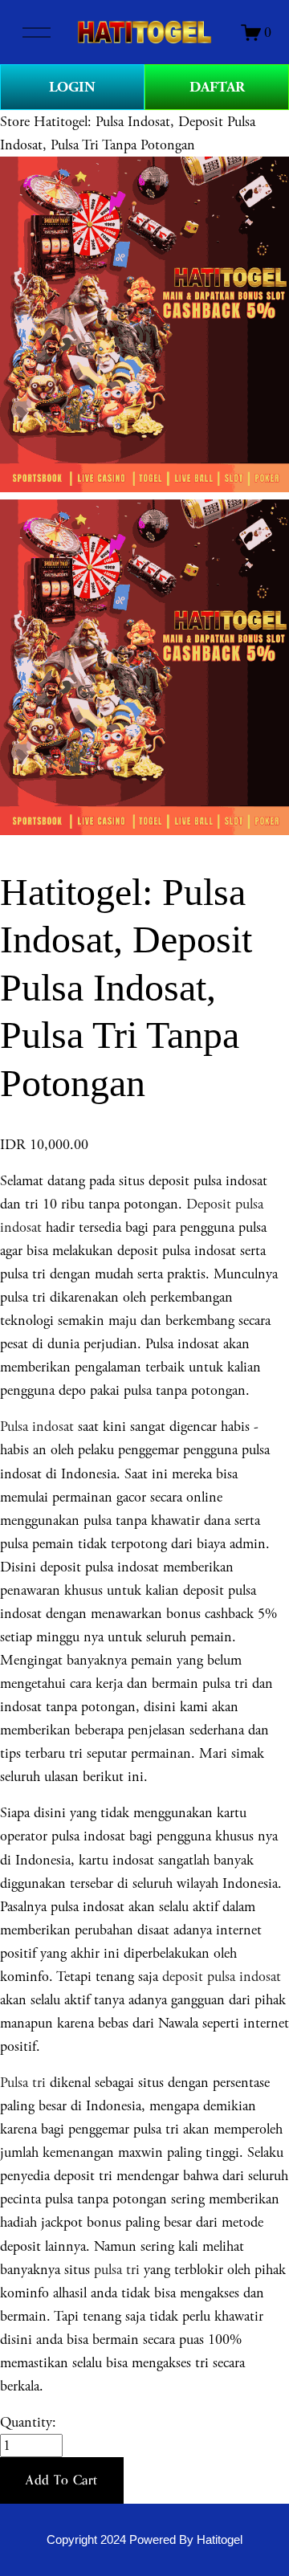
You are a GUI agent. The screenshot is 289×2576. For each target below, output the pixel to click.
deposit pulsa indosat (222, 1977)
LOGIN (72, 87)
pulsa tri (117, 2270)
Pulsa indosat (37, 1427)
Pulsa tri (23, 2083)
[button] (62, 2480)
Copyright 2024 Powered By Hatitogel (144, 2540)
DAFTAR (217, 87)
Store (15, 122)
